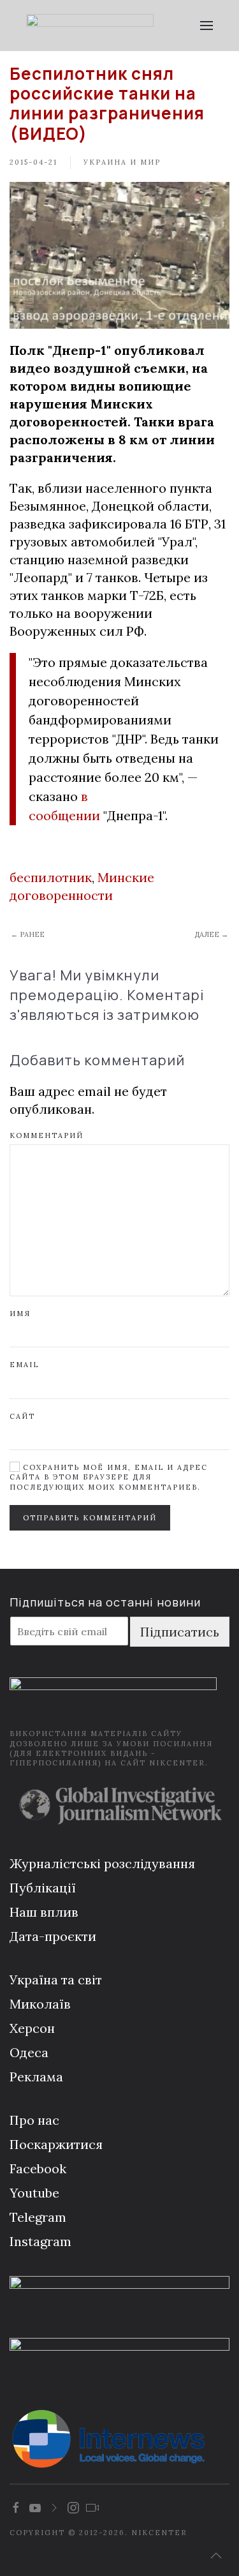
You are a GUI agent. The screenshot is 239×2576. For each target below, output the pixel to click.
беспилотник (51, 877)
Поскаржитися (56, 2144)
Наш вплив (44, 1912)
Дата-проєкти (53, 1936)
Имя (20, 1314)
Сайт (22, 1416)
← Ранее (28, 934)
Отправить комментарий (90, 1518)
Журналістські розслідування (102, 1863)
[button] (207, 26)
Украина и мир (122, 162)
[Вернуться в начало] (90, 26)
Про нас (34, 2120)
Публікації (43, 1888)
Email (24, 1365)
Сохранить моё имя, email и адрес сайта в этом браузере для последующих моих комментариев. (109, 1477)
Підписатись (180, 1632)
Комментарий (47, 1135)
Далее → (211, 934)
